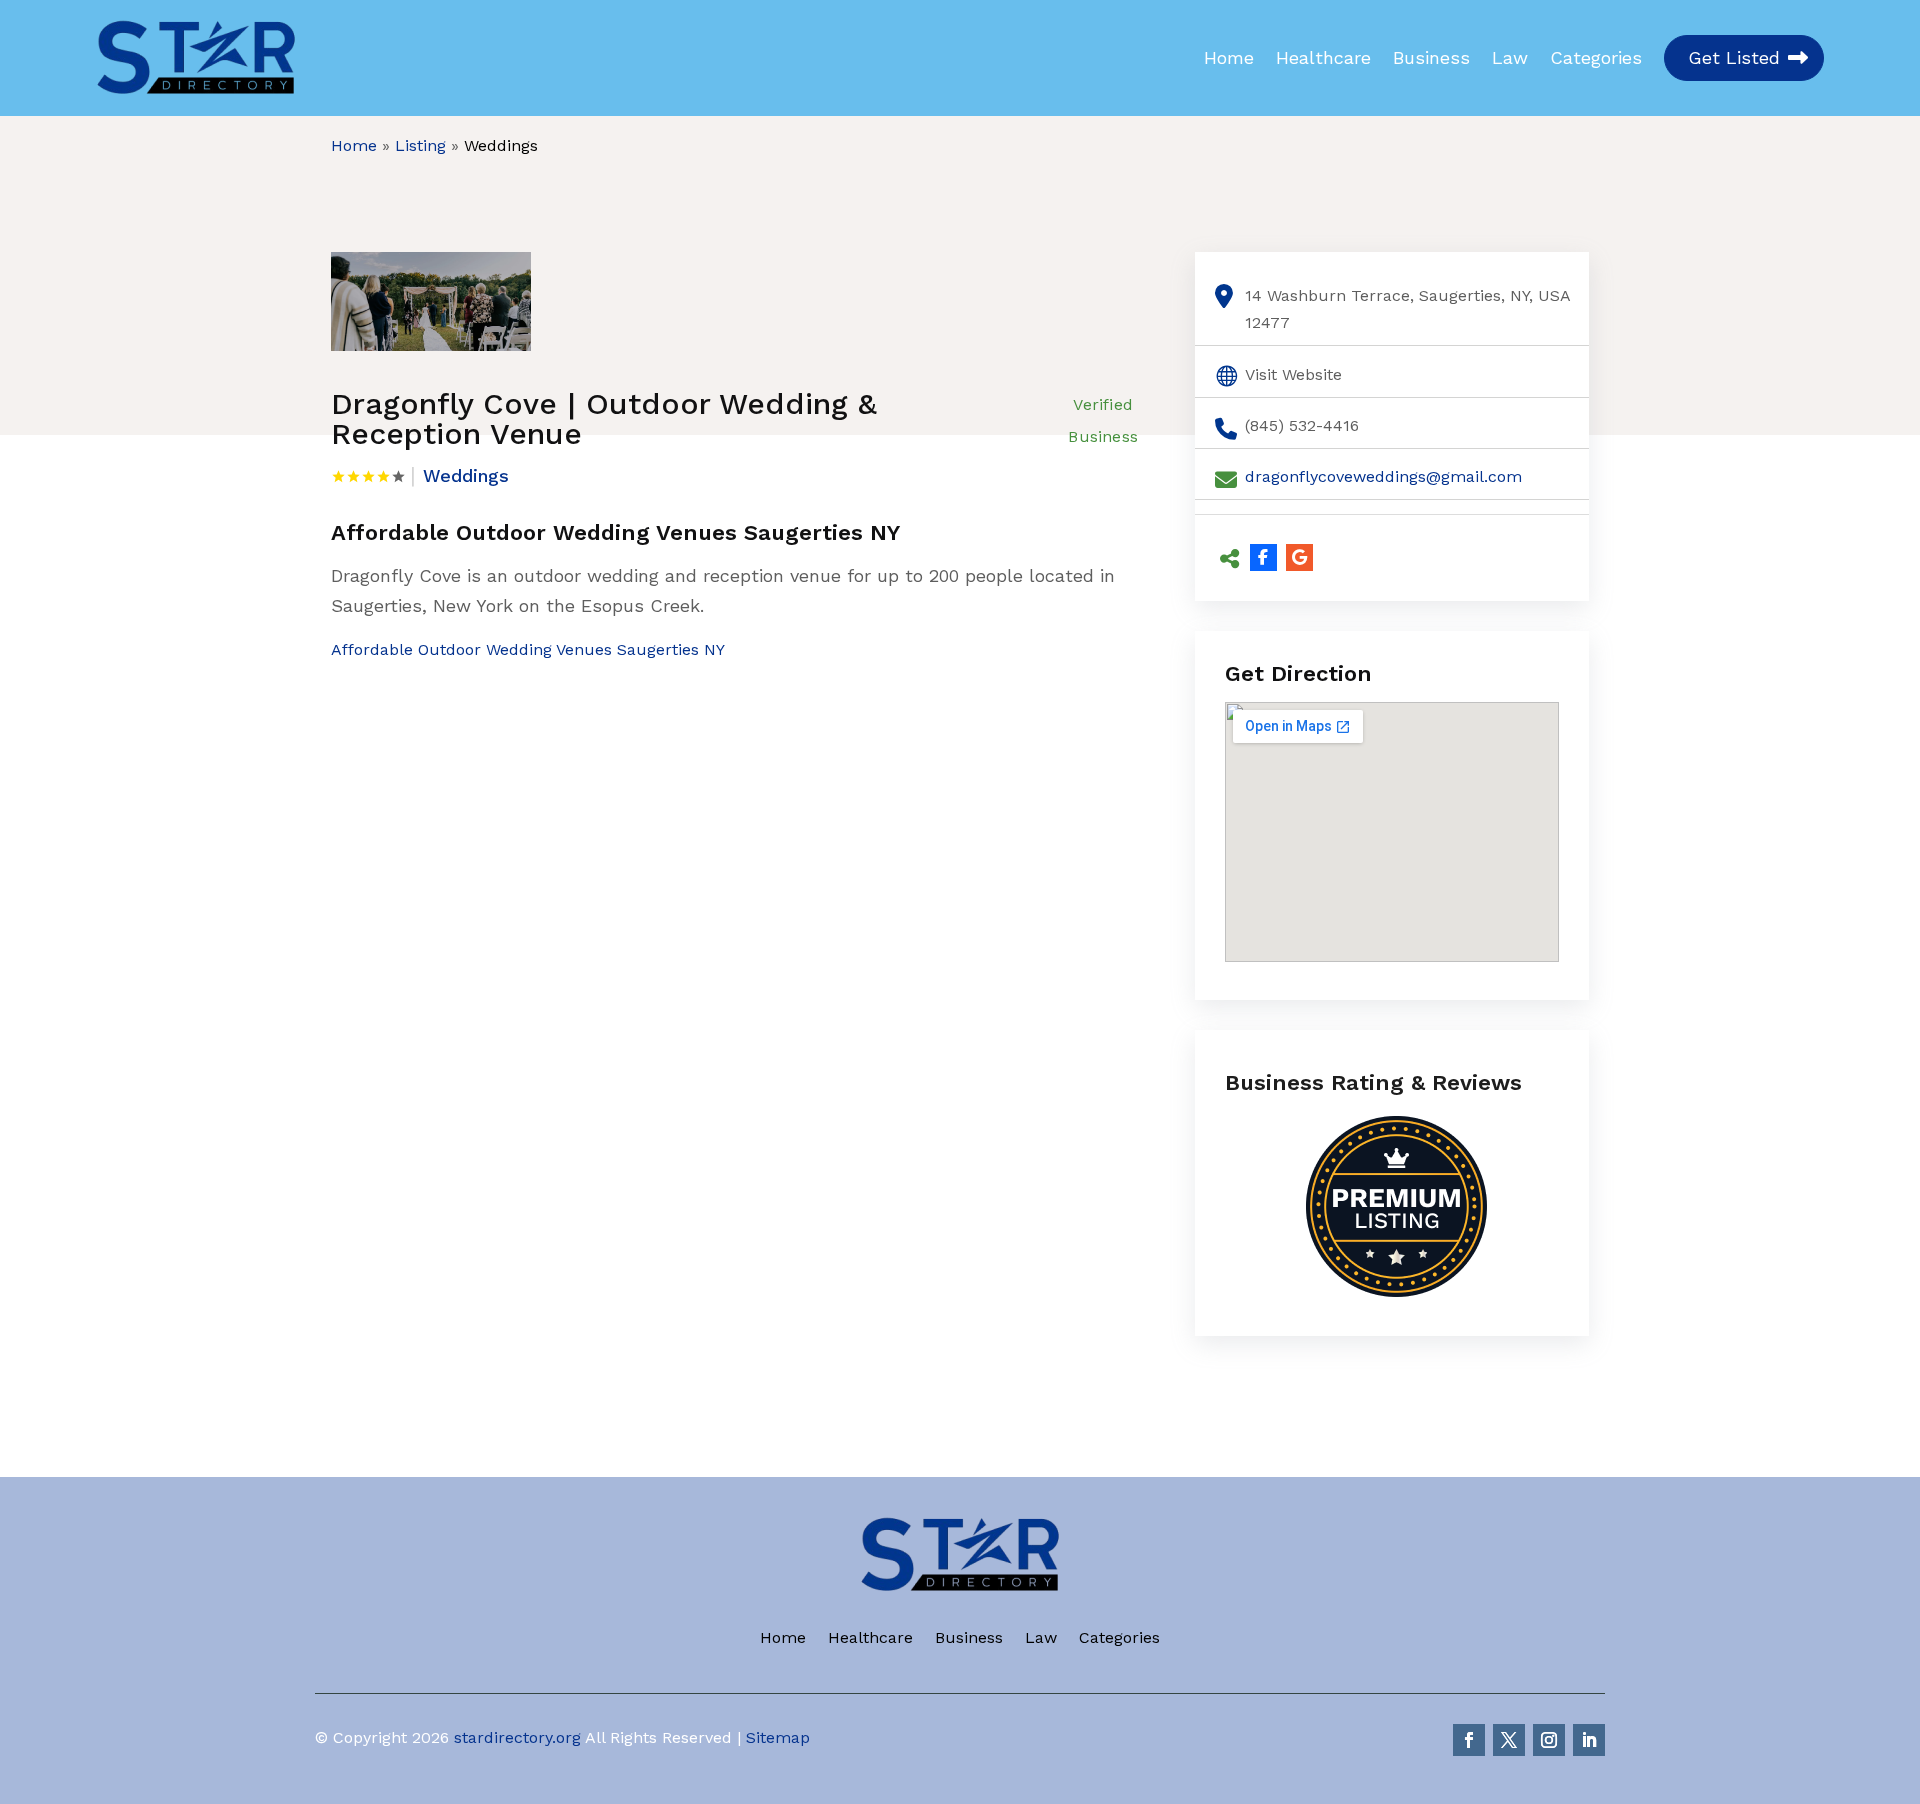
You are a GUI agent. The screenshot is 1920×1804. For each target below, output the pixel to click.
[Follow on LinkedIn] (1589, 1740)
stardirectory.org (517, 1737)
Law (1510, 58)
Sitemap (778, 1737)
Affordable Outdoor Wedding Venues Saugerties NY (528, 649)
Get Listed (1734, 57)
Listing (420, 145)
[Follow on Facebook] (1469, 1740)
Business (1431, 58)
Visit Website (1293, 374)
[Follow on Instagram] (1549, 1740)
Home (1229, 58)
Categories (1596, 58)
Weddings (501, 145)
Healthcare (1323, 58)
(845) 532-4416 (1302, 425)
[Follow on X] (1509, 1740)
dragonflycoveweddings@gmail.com (1383, 476)
